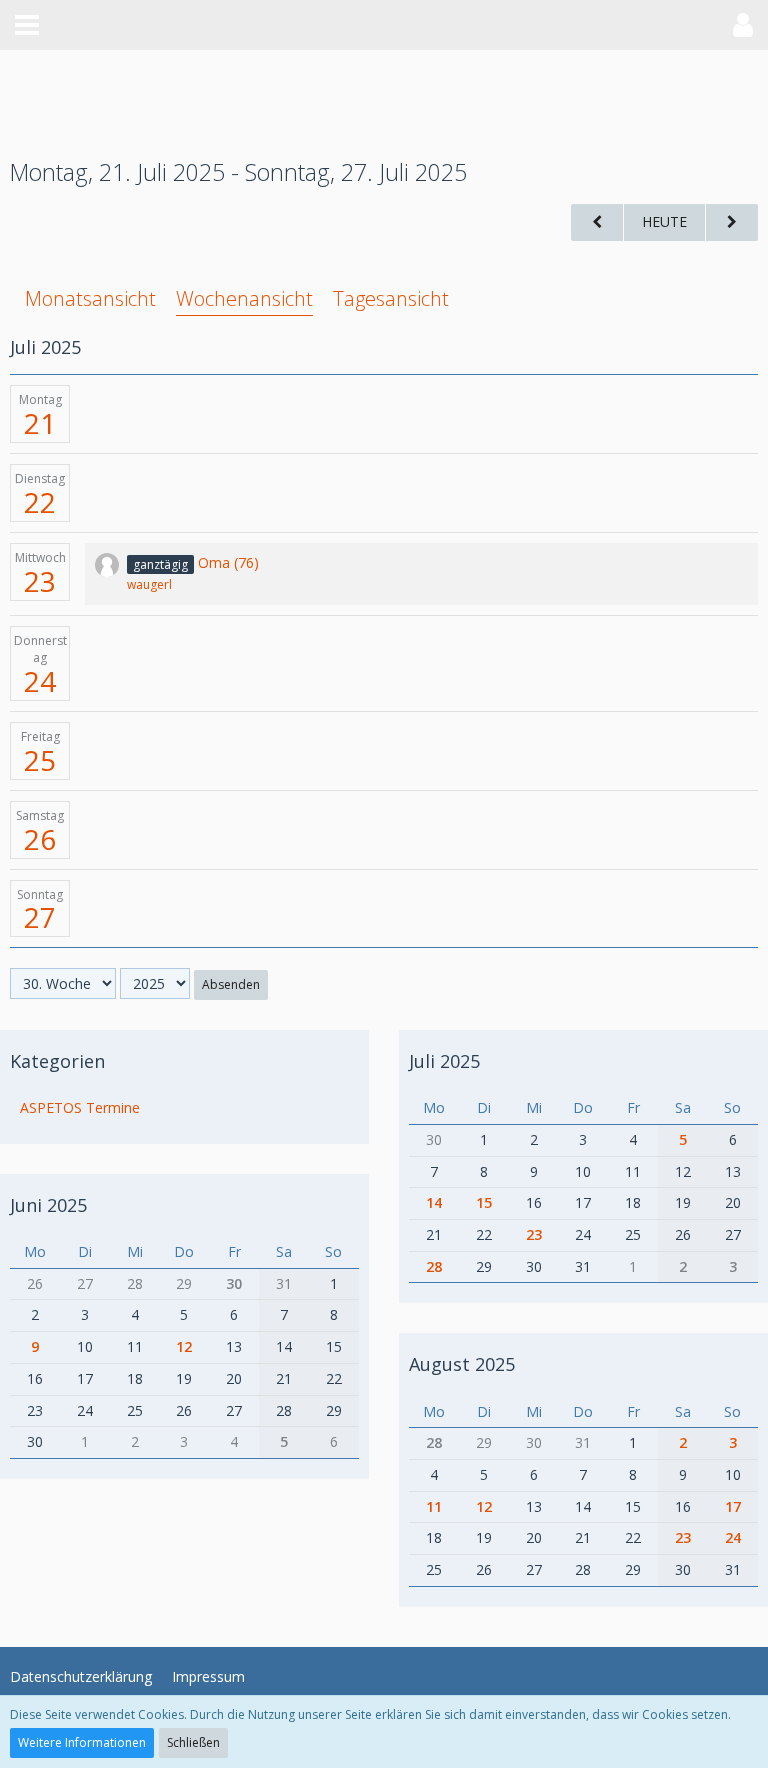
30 (234, 1283)
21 (40, 423)
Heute (664, 221)
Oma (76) (228, 562)
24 (40, 681)
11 (434, 1506)
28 (434, 1266)
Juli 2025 (444, 1061)
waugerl (149, 584)
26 (40, 839)
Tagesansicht (391, 298)
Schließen (193, 1742)
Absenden (231, 984)
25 (40, 760)
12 (184, 1346)
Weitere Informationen (82, 1742)
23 (40, 581)
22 (40, 502)
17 (733, 1506)
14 (434, 1202)
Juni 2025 (48, 1205)
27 (40, 917)
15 (484, 1202)
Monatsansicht (90, 298)
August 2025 (462, 1364)
